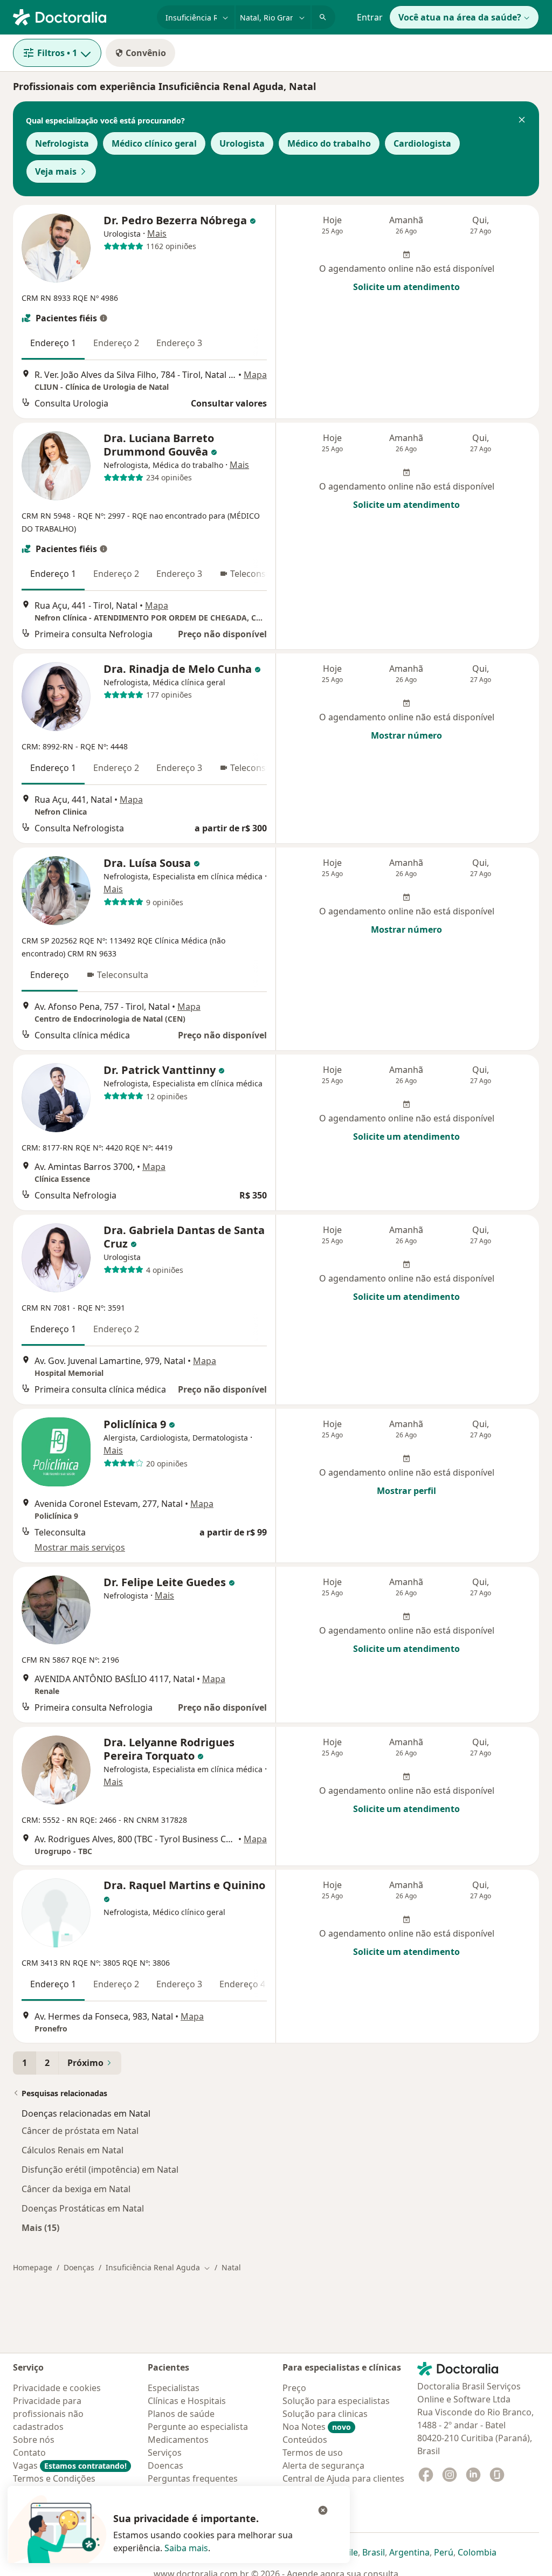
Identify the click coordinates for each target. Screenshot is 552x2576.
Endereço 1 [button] (53, 343)
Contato (29, 2453)
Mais (157, 233)
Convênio (146, 53)
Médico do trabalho (329, 143)
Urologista (242, 143)
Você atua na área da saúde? (460, 17)
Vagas (70, 2465)
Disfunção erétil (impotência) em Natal (100, 2169)
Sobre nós (34, 2440)
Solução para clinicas (325, 2414)
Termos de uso (313, 2453)
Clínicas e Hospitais (187, 2401)
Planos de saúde (181, 2414)
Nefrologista (62, 143)
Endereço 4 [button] (242, 1984)
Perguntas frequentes (193, 2478)
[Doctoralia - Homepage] (81, 16)
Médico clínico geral (154, 143)
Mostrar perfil (406, 1491)
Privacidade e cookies (57, 2388)
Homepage (33, 2267)
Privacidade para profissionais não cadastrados (48, 2414)
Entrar (370, 17)
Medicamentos (178, 2440)
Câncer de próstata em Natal (80, 2131)
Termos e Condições (54, 2478)
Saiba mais (186, 2548)
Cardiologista (422, 143)
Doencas (165, 2465)
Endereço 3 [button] (179, 343)
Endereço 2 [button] (116, 343)
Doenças (79, 2267)
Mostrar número (406, 735)
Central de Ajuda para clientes (343, 2478)
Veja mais (56, 171)
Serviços (165, 2453)
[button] (522, 121)
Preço (294, 2388)
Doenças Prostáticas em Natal (83, 2208)
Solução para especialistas (336, 2401)
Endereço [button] (50, 975)
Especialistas (174, 2388)
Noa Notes (317, 2427)
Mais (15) (40, 2227)
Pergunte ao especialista (198, 2427)
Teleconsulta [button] (256, 574)
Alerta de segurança (323, 2465)
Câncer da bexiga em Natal (76, 2189)
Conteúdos (305, 2440)
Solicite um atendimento (406, 287)
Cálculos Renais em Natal (73, 2150)
